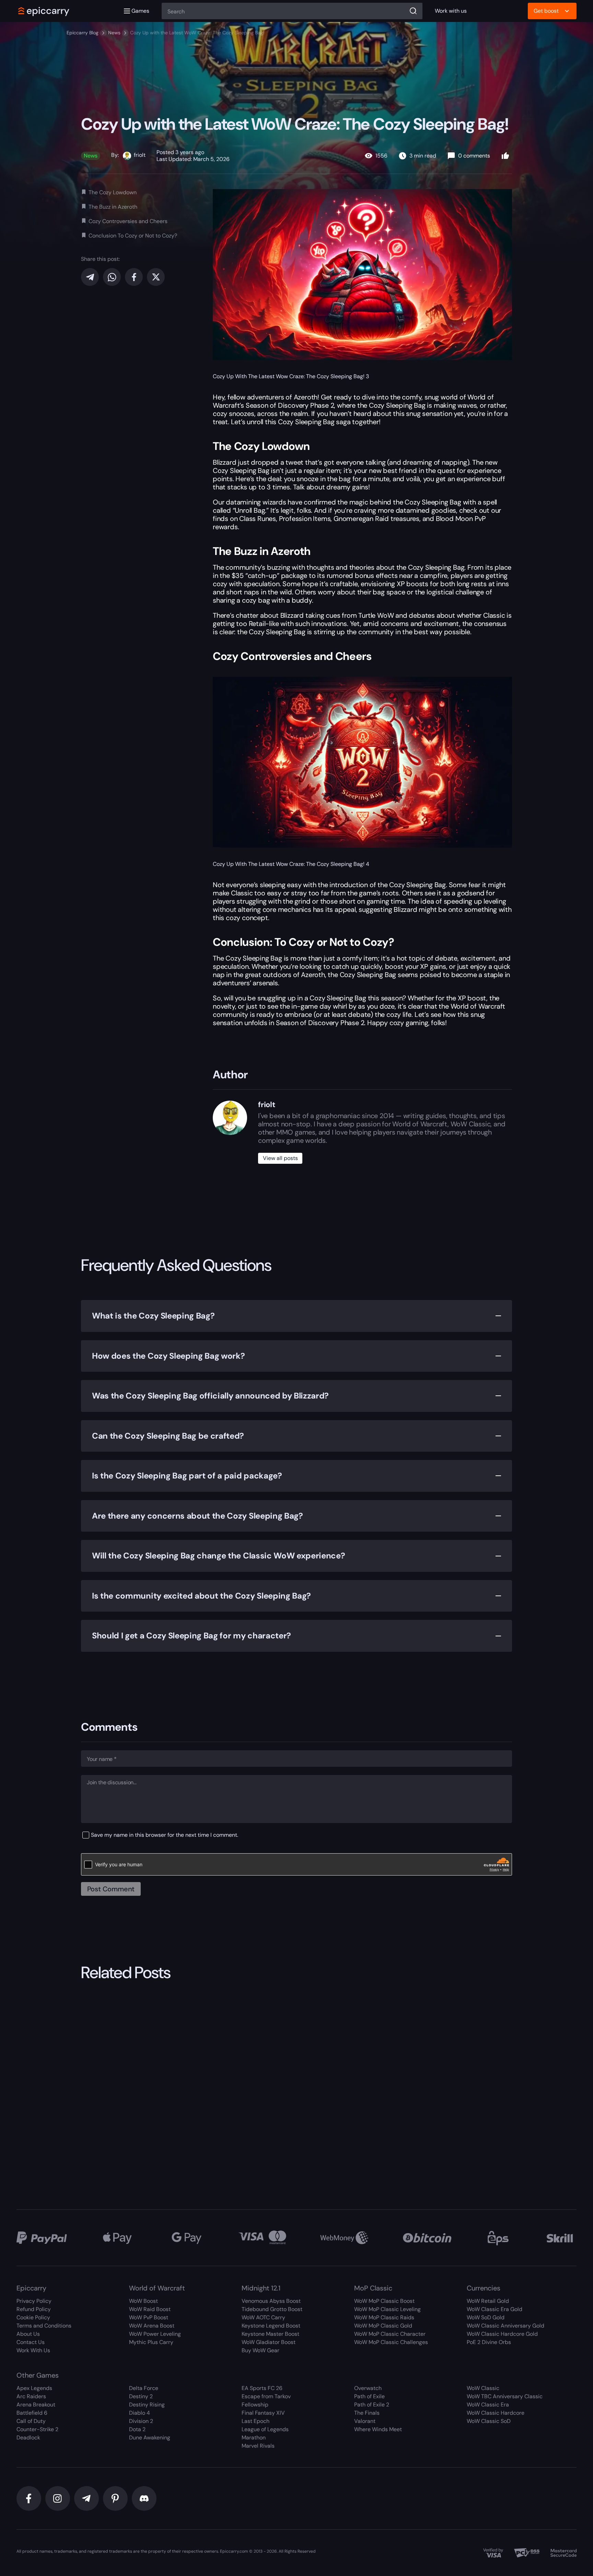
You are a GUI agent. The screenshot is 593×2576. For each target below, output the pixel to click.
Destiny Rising (147, 2405)
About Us (28, 2334)
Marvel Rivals (258, 2446)
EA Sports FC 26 (262, 2388)
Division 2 (141, 2421)
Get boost (546, 11)
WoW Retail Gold (488, 2301)
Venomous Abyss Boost (271, 2301)
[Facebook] (29, 2498)
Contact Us (31, 2342)
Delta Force (144, 2388)
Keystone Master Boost (270, 2334)
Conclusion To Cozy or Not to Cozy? (133, 236)
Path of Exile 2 (372, 2405)
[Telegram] (86, 2498)
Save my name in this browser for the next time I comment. (165, 1835)
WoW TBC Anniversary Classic (505, 2396)
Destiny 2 (141, 2396)
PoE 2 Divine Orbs (489, 2342)
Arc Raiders (31, 2396)
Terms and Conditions (44, 2326)
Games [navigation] (140, 11)
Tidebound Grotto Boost (272, 2309)
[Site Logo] (44, 11)
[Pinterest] (115, 2498)
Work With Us (33, 2350)
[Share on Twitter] (156, 277)
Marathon (254, 2438)
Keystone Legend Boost (271, 2326)
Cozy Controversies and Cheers (128, 221)
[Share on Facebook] (134, 277)
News (114, 33)
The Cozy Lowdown (113, 193)
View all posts (280, 1158)
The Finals (367, 2413)
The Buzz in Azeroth (113, 207)
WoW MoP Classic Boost (384, 2301)
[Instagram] (58, 2498)
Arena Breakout (36, 2405)
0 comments (474, 156)
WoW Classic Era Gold (495, 2309)
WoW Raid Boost (150, 2309)
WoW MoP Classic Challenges (391, 2342)
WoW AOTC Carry (263, 2317)
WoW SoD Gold (486, 2317)
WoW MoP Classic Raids (384, 2317)
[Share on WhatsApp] (112, 277)
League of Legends (265, 2429)
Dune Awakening (150, 2438)
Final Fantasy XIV (263, 2413)
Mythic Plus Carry (151, 2342)
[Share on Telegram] (90, 277)
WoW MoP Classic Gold (383, 2326)
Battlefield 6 (32, 2413)
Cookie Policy (33, 2317)
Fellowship (255, 2405)
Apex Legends (34, 2388)
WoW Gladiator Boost (269, 2342)
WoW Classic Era (488, 2405)
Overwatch (368, 2388)
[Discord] (144, 2498)
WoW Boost (143, 2301)
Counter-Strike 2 (37, 2429)
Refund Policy (34, 2309)
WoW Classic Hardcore (496, 2413)
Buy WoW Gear (260, 2350)
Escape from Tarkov (266, 2396)
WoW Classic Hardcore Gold (502, 2334)
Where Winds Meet (378, 2429)
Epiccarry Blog (83, 33)
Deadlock (28, 2438)
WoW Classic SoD (489, 2421)
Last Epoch (255, 2421)
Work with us (451, 11)
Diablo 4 (139, 2413)
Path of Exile (369, 2396)
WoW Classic (483, 2388)
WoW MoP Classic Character (390, 2334)
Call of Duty (31, 2421)
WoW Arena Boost (152, 2326)
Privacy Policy (34, 2301)
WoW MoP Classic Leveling (387, 2309)
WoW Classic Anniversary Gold (505, 2326)
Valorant (365, 2421)
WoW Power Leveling (155, 2334)
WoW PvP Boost (149, 2317)
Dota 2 (137, 2429)
